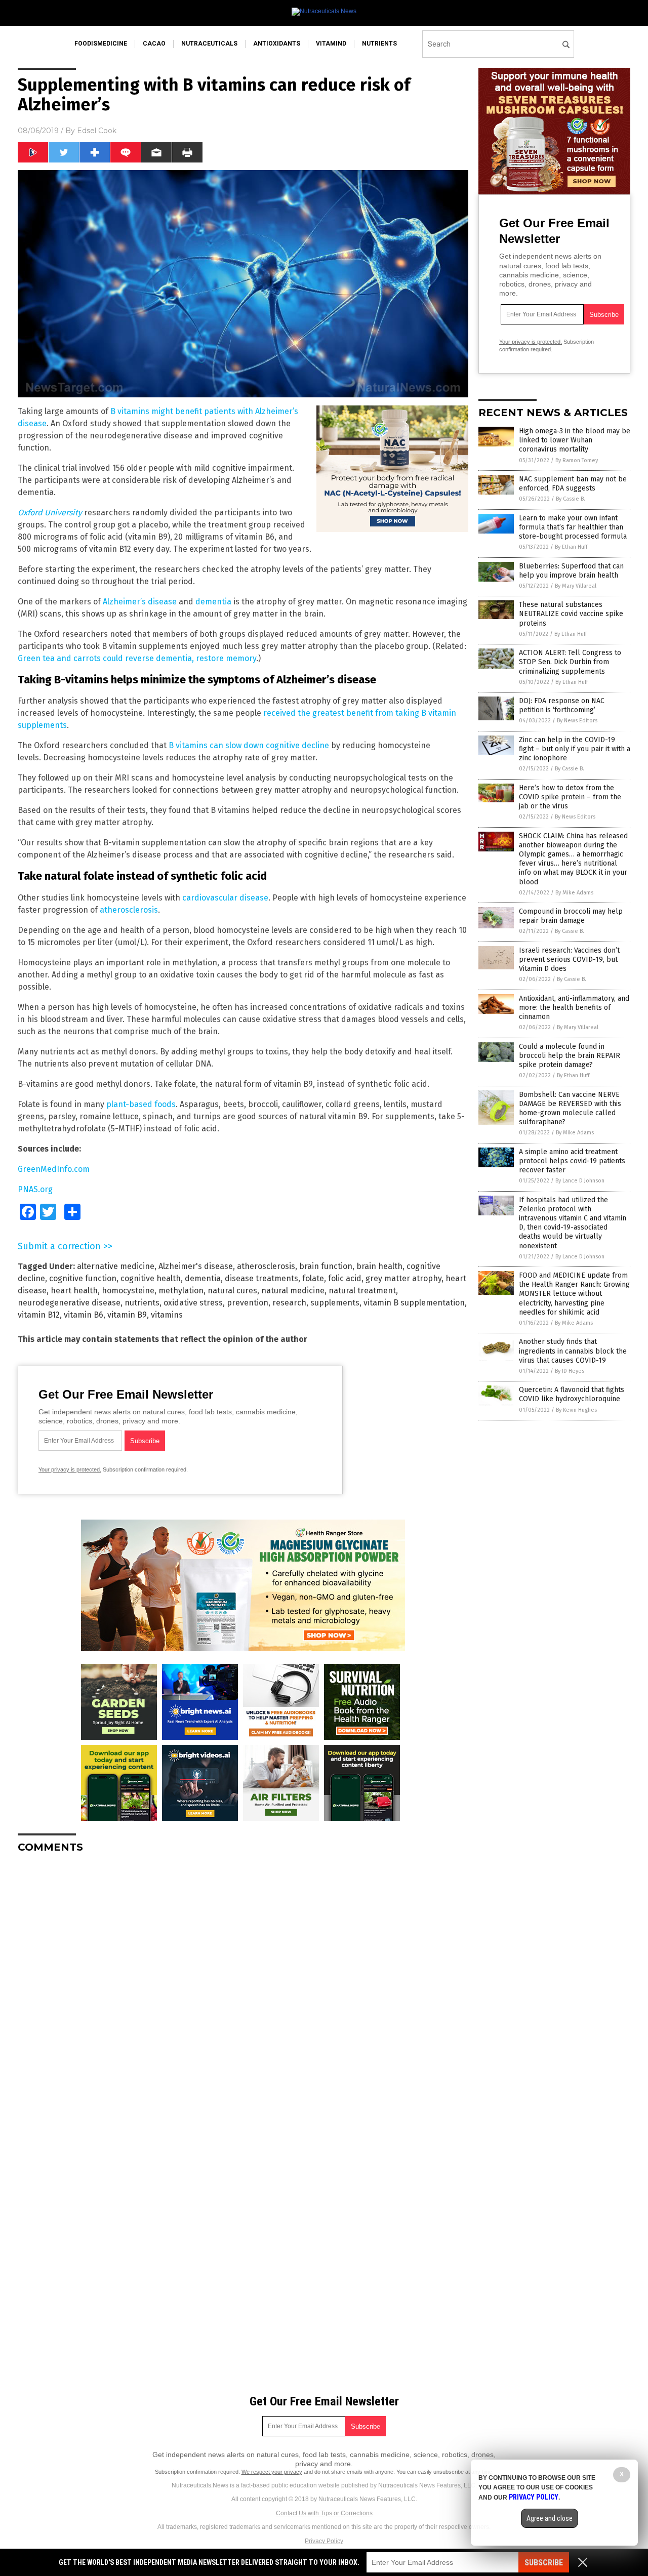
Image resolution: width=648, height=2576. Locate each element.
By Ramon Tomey (577, 460)
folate (313, 1278)
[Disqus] (243, 1988)
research (289, 1303)
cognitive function (83, 1278)
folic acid (345, 1278)
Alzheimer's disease (196, 1266)
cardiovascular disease (225, 898)
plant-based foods (141, 1104)
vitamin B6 (84, 1315)
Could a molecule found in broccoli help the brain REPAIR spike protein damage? (570, 1056)
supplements (335, 1303)
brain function (326, 1266)
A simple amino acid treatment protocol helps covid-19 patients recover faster (572, 1161)
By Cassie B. (571, 499)
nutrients (379, 44)
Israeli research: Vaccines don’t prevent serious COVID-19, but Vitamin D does (569, 959)
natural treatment (362, 1291)
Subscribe (544, 2563)
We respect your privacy (272, 2472)
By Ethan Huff (571, 547)
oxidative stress (193, 1303)
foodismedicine (101, 44)
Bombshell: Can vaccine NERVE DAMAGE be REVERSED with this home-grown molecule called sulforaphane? (570, 1109)
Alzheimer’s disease (140, 602)
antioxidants (277, 44)
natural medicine (293, 1291)
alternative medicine (116, 1266)
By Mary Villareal (576, 586)
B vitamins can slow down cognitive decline (249, 745)
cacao (154, 44)
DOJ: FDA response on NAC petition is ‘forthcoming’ (562, 705)
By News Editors (577, 721)
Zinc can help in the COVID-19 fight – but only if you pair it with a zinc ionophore (575, 749)
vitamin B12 (39, 1315)
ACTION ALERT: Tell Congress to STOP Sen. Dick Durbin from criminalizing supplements (570, 662)
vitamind (331, 44)
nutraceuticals (209, 44)
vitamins (167, 1315)
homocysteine (128, 1291)
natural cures (232, 1291)
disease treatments (261, 1278)
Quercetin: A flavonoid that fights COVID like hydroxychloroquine (572, 1394)
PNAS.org (35, 1189)
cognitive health (151, 1278)
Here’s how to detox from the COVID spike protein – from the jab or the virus (570, 797)
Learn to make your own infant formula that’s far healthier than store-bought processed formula (573, 527)
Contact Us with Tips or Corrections (324, 2513)
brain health (379, 1266)
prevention (248, 1303)
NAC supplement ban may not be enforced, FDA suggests (573, 484)
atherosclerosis (129, 910)
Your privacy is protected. (70, 1469)
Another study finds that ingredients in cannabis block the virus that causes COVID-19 (573, 1351)
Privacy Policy (324, 2541)
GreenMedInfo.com (54, 1169)
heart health (74, 1291)
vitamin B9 (127, 1315)
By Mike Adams (574, 893)
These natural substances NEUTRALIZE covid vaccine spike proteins (571, 614)
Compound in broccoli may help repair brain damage (571, 916)
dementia (213, 602)
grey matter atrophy (403, 1278)
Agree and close (550, 2518)
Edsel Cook (97, 131)
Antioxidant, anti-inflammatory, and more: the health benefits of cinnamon (574, 1008)
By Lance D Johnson (580, 1181)
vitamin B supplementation (414, 1303)
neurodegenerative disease (69, 1303)
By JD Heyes (570, 1371)
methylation (181, 1291)
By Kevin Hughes (576, 1410)
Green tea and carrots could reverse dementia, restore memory (137, 658)
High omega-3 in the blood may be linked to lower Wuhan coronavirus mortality (575, 440)
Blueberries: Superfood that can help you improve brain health (571, 571)
